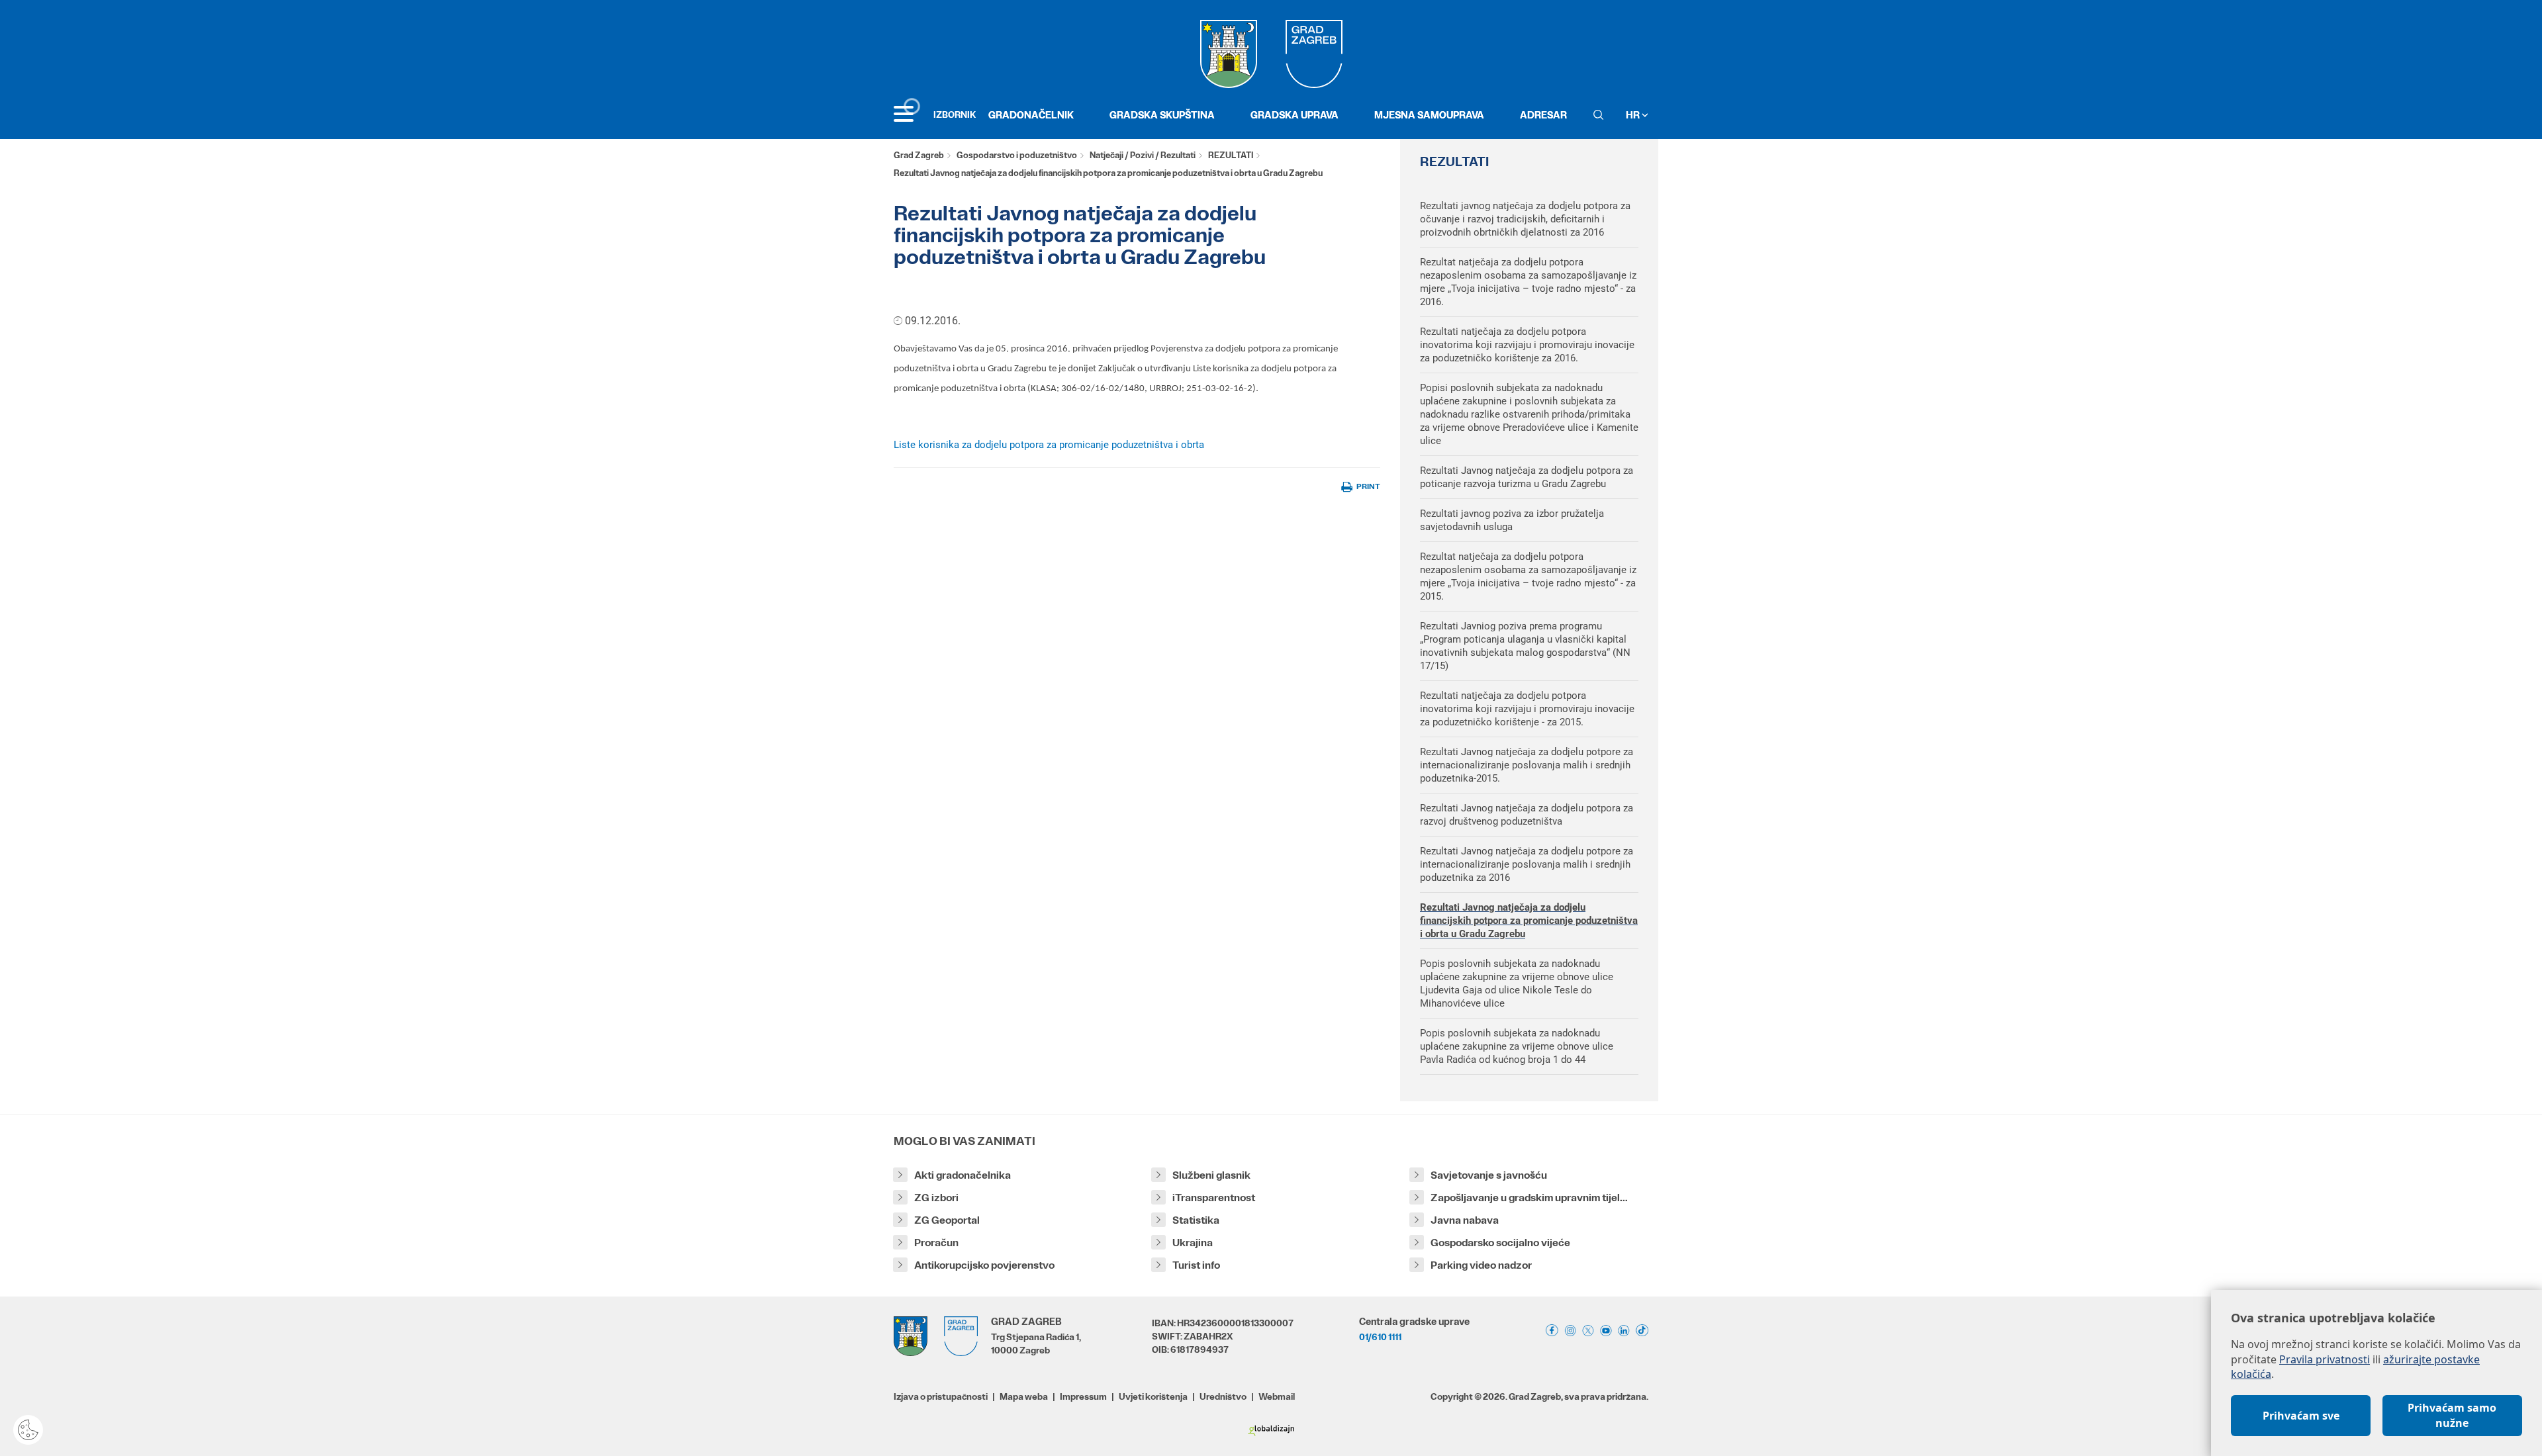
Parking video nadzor (1481, 1265)
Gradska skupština (1162, 115)
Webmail (1277, 1396)
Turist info (1196, 1265)
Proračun (936, 1243)
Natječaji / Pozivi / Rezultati (1143, 155)
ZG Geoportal (947, 1220)
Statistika (1196, 1220)
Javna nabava (1465, 1220)
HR (1634, 115)
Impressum (1083, 1396)
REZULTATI (1231, 155)
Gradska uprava (1295, 115)
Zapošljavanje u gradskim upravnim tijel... (1529, 1198)
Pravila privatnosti (2325, 1359)
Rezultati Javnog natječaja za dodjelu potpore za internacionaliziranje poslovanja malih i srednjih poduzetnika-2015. (1527, 765)
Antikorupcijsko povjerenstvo (984, 1265)
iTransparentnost (1214, 1198)
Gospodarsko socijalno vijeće (1500, 1243)
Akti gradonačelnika (963, 1175)
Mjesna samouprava (1429, 115)
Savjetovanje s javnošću (1489, 1175)
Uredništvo (1223, 1396)
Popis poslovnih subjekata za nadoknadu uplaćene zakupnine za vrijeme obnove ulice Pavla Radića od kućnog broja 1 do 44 (1517, 1046)
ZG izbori (936, 1198)
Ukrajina (1193, 1243)
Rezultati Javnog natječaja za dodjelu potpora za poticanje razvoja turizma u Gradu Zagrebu (1527, 477)
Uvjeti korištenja (1153, 1396)
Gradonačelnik (1031, 115)
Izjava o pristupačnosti (941, 1396)
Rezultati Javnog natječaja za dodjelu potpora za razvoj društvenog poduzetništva (1527, 815)
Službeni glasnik (1211, 1175)
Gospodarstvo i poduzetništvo (1017, 155)
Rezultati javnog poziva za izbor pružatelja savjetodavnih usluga (1512, 520)
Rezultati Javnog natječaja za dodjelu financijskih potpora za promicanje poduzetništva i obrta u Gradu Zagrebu (1529, 921)
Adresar (1543, 115)
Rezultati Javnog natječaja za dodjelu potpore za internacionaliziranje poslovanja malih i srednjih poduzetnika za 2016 (1527, 864)
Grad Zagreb (919, 155)
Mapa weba (1024, 1396)
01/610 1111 (1380, 1337)
